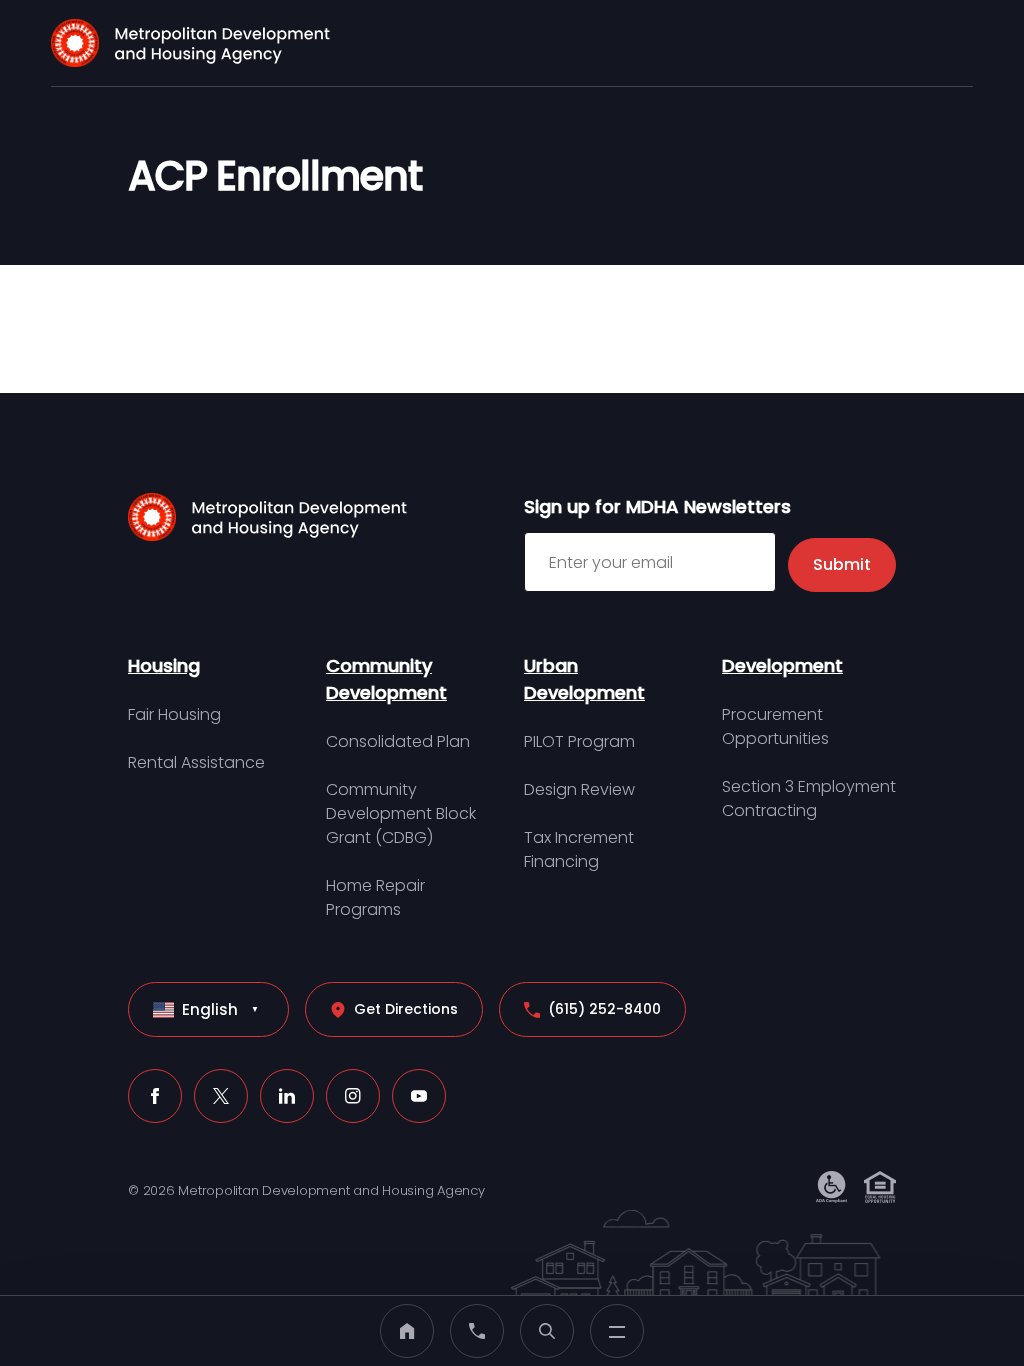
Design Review (579, 789)
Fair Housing (174, 714)
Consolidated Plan (398, 741)
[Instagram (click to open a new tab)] (353, 1096)
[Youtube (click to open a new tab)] (419, 1096)
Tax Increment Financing (579, 849)
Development (782, 665)
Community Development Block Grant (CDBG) (401, 813)
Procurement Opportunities (775, 726)
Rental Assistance (196, 762)
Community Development (386, 679)
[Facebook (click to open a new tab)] (155, 1096)
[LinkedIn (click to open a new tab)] (287, 1096)
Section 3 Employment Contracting (809, 798)
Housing (164, 665)
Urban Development (584, 679)
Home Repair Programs (375, 897)
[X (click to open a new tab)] (221, 1096)
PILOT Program (579, 741)
